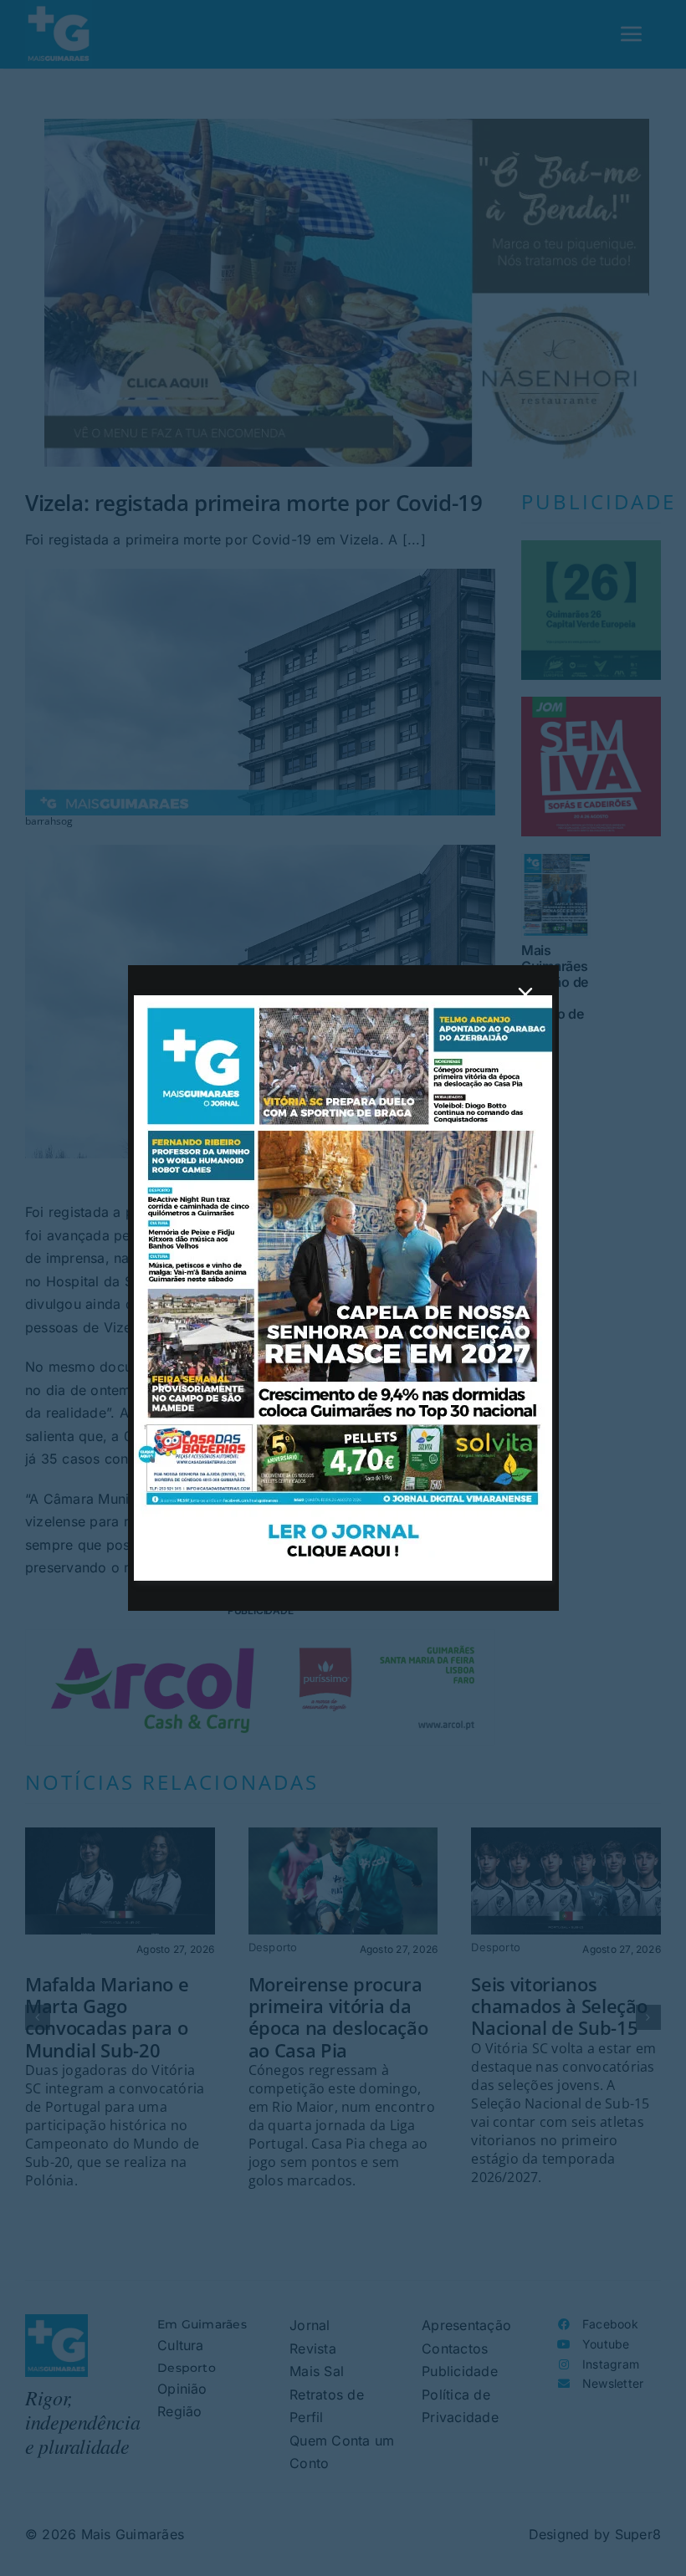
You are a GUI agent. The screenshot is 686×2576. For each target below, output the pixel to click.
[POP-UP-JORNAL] (343, 1002)
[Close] (525, 994)
